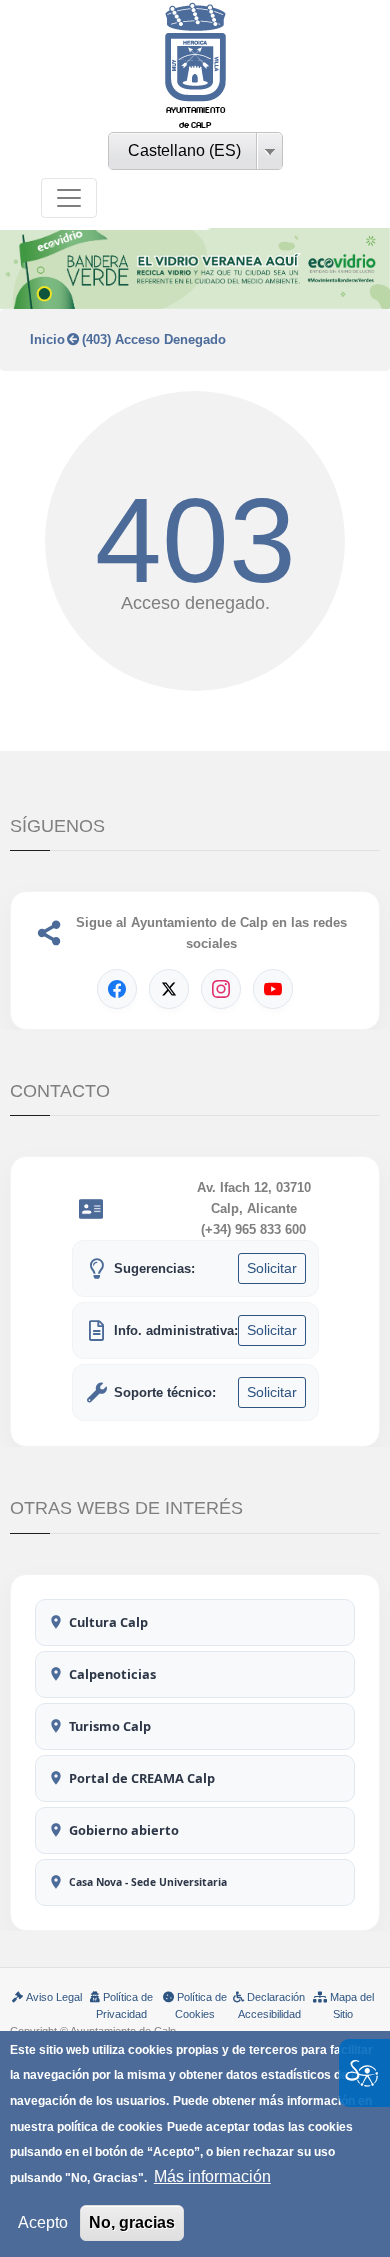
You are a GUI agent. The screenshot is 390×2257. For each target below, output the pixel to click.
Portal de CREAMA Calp (142, 1778)
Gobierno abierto (124, 1830)
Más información (212, 2176)
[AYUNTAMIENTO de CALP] (195, 52)
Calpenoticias (112, 1674)
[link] (195, 67)
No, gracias (132, 2222)
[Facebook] (117, 989)
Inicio (47, 339)
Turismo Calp (110, 1726)
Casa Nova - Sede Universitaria (148, 1882)
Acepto (43, 2222)
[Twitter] (169, 989)
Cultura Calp (108, 1622)
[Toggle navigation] (69, 198)
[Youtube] (273, 989)
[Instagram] (221, 989)
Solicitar (272, 1268)
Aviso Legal (54, 1997)
